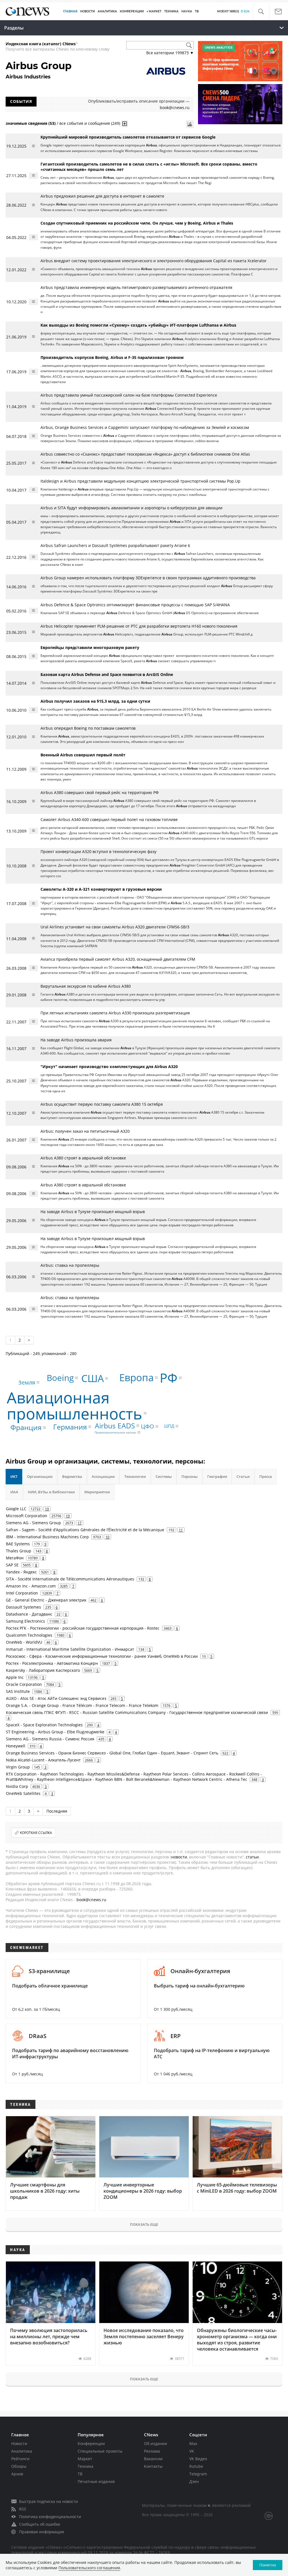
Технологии (135, 1476)
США (93, 1378)
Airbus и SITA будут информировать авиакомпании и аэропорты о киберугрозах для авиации (131, 508)
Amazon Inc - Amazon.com (31, 1586)
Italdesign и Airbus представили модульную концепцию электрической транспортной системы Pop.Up (140, 481)
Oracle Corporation (24, 1684)
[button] (261, 12)
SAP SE (12, 1565)
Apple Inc (15, 1677)
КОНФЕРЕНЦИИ (132, 11)
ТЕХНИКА (171, 11)
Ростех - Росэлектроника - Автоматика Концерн (52, 1663)
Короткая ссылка (36, 1833)
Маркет (85, 2459)
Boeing (60, 1378)
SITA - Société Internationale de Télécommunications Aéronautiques (70, 1579)
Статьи (243, 1476)
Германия (70, 1426)
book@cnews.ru (175, 108)
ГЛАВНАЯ (70, 11)
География (217, 1476)
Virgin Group (18, 1767)
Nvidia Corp (17, 1786)
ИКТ (14, 1476)
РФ (169, 1378)
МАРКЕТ (155, 11)
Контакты (153, 2466)
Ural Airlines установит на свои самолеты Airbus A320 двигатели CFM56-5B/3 (115, 927)
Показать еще (144, 2224)
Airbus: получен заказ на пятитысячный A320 (85, 1131)
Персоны (190, 1476)
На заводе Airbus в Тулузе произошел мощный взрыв (93, 1212)
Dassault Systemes (23, 1607)
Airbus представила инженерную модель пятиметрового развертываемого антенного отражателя (136, 287)
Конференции (91, 2443)
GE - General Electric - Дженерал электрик (46, 1600)
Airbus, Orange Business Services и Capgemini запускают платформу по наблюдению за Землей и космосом (145, 427)
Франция (26, 1427)
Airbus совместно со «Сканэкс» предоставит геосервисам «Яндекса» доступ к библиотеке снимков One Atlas (145, 454)
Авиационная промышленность (75, 1405)
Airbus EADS (115, 1426)
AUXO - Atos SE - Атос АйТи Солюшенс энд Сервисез (56, 1698)
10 (107, 1537)
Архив (17, 2474)
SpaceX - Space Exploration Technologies (44, 1725)
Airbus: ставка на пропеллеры (70, 1265)
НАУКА (187, 11)
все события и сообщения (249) (90, 123)
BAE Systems (18, 1544)
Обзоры (19, 2466)
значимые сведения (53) (31, 123)
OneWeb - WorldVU (24, 1642)
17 (80, 1523)
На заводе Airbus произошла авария (76, 1040)
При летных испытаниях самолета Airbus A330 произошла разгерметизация (115, 1013)
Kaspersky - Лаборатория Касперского (43, 1670)
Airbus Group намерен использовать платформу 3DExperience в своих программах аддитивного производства (148, 578)
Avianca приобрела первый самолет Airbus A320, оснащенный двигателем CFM (118, 959)
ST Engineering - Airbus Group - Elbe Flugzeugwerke (55, 1732)
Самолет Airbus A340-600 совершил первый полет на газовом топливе (109, 819)
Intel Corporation (22, 1593)
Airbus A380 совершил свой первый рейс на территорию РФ (100, 792)
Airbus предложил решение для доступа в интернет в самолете (102, 196)
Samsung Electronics (25, 1621)
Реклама (152, 2451)
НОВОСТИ (87, 11)
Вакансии (153, 2459)
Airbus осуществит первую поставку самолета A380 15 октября (102, 1104)
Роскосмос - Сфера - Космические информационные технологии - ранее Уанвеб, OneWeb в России (102, 1656)
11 (181, 1530)
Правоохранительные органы (115, 1432)
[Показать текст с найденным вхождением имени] (125, 124)
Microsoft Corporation (27, 1516)
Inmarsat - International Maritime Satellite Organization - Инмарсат (70, 1649)
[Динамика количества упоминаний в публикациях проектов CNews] (190, 124)
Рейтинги (20, 2459)
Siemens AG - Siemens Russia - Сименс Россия (50, 1739)
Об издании (156, 2443)
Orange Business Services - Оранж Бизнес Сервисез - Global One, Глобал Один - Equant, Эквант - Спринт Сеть (112, 1753)
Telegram (198, 2474)
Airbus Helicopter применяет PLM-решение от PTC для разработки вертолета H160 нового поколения (139, 626)
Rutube (196, 2466)
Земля (27, 1382)
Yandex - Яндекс (21, 1572)
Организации (40, 1476)
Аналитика (107, 11)
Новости (19, 2443)
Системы (164, 1476)
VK (192, 2451)
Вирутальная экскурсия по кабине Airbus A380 (86, 986)
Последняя (57, 1811)
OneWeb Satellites (23, 1793)
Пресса (266, 1476)
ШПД (169, 1426)
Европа (136, 1377)
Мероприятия (97, 1492)
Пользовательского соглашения (89, 2568)
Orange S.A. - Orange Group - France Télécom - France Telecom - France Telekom (82, 1705)
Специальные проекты (100, 2451)
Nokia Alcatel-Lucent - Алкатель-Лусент (43, 1760)
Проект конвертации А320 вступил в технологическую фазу (98, 851)
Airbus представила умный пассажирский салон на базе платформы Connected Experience (129, 395)
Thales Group (19, 1551)
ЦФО (148, 1426)
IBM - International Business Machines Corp (47, 1537)
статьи (252, 1857)
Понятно (268, 2565)
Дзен (194, 2481)
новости (179, 1857)
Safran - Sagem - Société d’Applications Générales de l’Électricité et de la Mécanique (85, 1530)
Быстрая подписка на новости (49, 2501)
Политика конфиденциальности (50, 2517)
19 (47, 1509)
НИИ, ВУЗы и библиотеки (51, 1492)
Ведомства (72, 1476)
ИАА (14, 1492)
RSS (23, 2509)
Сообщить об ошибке (40, 2524)
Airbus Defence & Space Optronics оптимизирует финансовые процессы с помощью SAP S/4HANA (135, 605)
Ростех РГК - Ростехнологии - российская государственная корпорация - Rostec (83, 1628)
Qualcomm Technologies (29, 1635)
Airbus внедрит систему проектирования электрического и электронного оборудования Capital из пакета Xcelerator (154, 261)
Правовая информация (42, 2532)
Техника (85, 2466)
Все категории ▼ (170, 53)
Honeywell (16, 1746)
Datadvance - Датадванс (29, 1614)
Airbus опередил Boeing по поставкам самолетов (88, 728)
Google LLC (16, 1509)
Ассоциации (103, 1476)
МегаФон (15, 1558)
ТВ (197, 11)
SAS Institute (18, 1691)
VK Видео (198, 2459)
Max (193, 2443)
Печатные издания (96, 2481)
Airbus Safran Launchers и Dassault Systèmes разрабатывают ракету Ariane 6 (115, 545)
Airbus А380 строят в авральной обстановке (83, 1158)
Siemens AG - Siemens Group (33, 1523)
